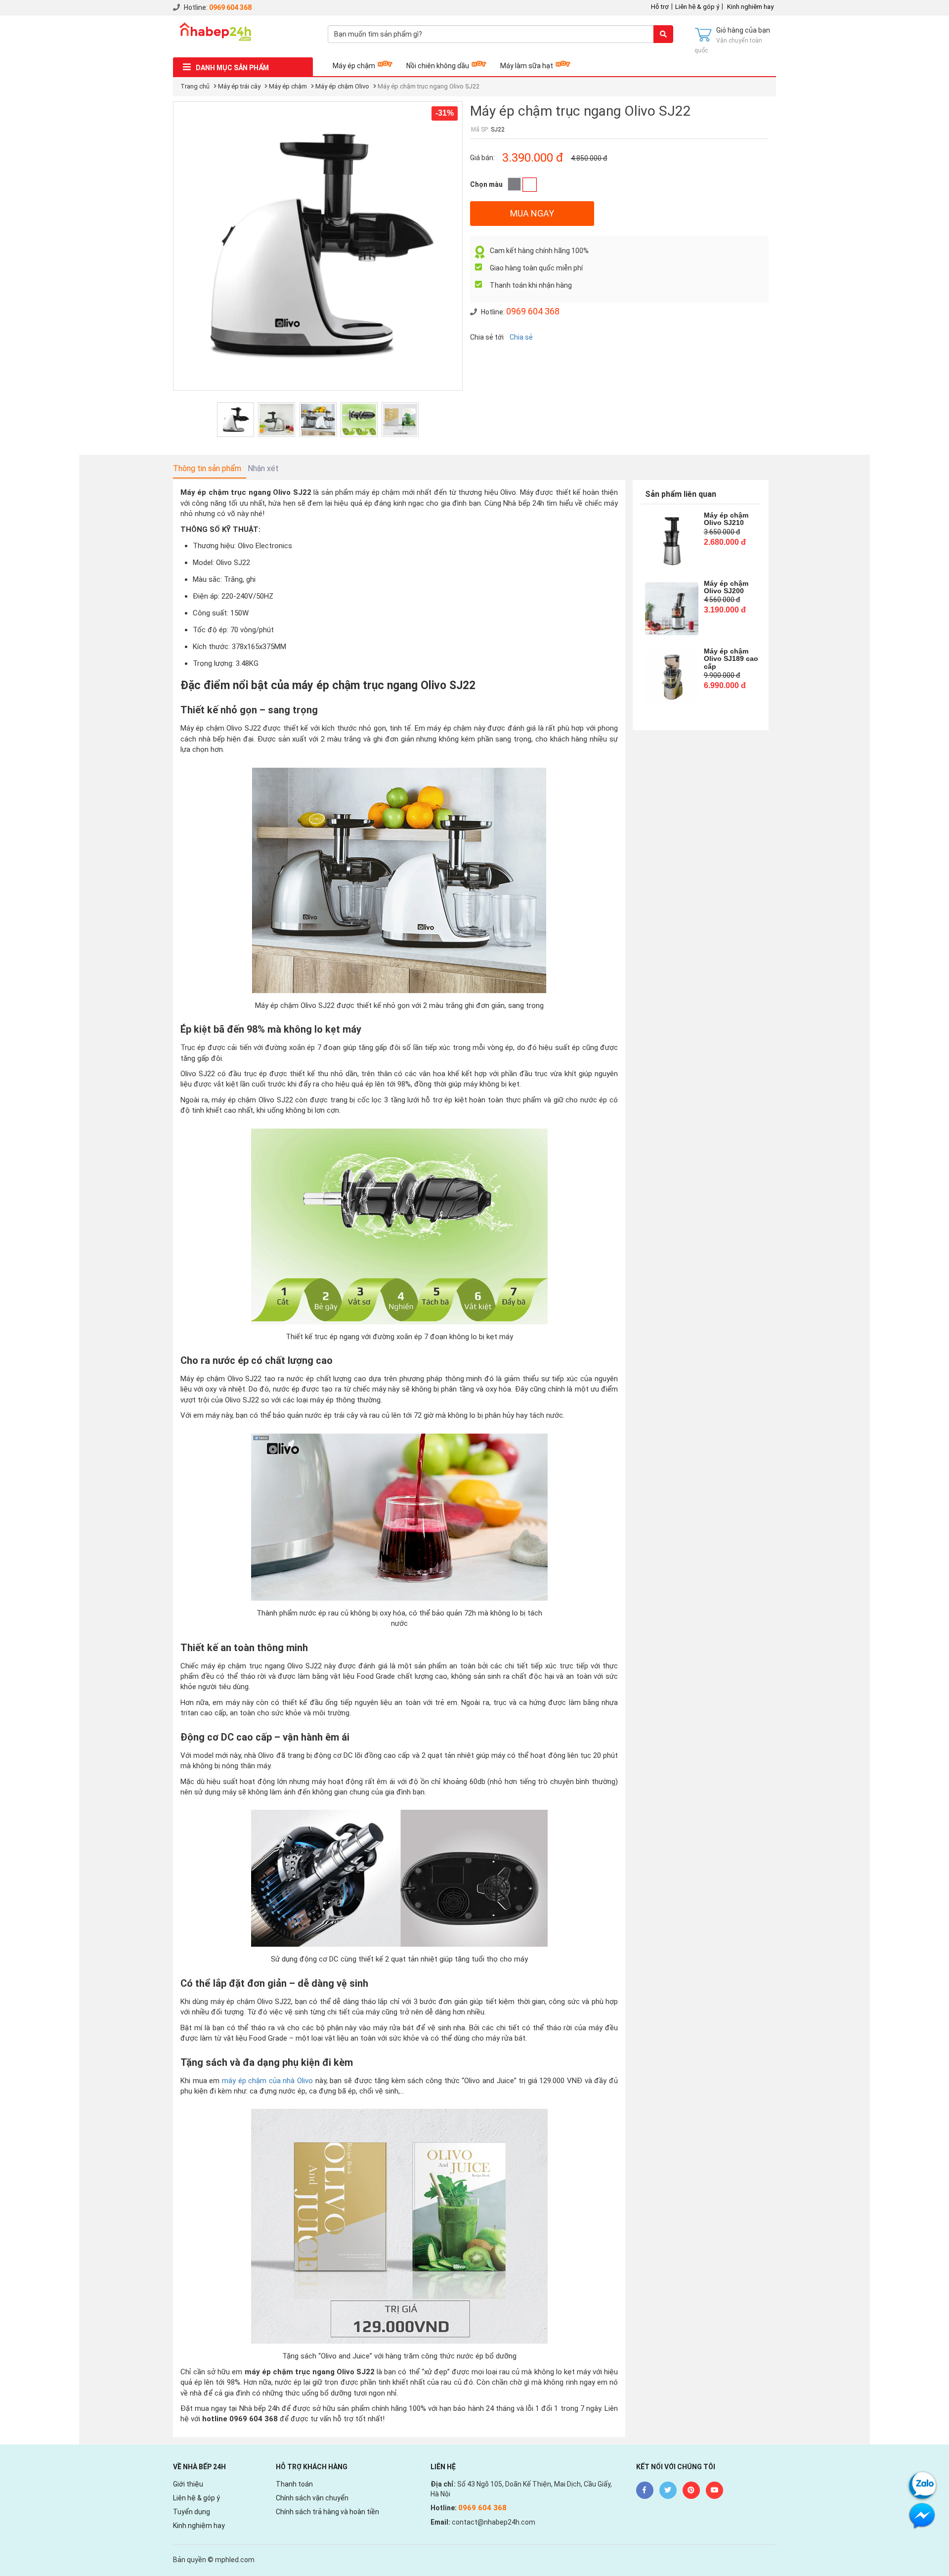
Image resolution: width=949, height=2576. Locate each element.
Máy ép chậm (354, 66)
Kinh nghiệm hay (750, 7)
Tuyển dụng (192, 2512)
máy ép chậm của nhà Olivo (267, 2081)
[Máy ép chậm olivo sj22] (236, 420)
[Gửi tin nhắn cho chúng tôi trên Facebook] (922, 2515)
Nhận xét (263, 468)
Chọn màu (486, 184)
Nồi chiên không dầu (438, 66)
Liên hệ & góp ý (697, 7)
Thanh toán (294, 2484)
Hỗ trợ (660, 7)
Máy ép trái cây (239, 86)
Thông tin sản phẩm (207, 468)
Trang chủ (195, 86)
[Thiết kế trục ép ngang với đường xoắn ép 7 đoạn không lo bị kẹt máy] (359, 420)
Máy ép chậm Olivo (342, 86)
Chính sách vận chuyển (312, 2498)
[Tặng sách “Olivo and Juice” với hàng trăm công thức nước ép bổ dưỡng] (400, 420)
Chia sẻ (521, 337)
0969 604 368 (230, 7)
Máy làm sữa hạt (527, 66)
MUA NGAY (532, 213)
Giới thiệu (188, 2484)
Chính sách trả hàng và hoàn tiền (327, 2512)
